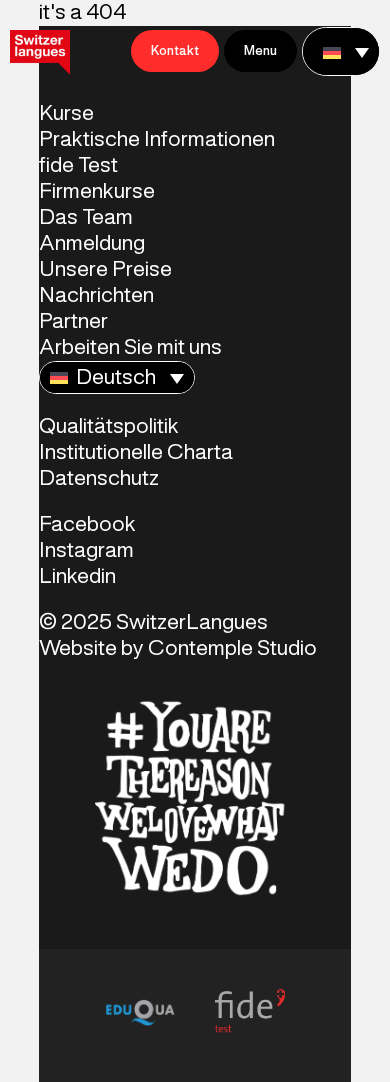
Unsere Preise (105, 270)
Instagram (86, 551)
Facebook (87, 525)
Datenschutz (99, 479)
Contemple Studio (232, 649)
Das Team (86, 218)
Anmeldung (92, 244)
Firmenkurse (97, 192)
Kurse (66, 114)
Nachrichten (96, 296)
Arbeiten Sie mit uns (130, 348)
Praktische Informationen (157, 140)
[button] (341, 51)
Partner (73, 322)
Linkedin (77, 577)
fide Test (78, 166)
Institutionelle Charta (136, 453)
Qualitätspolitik (109, 427)
